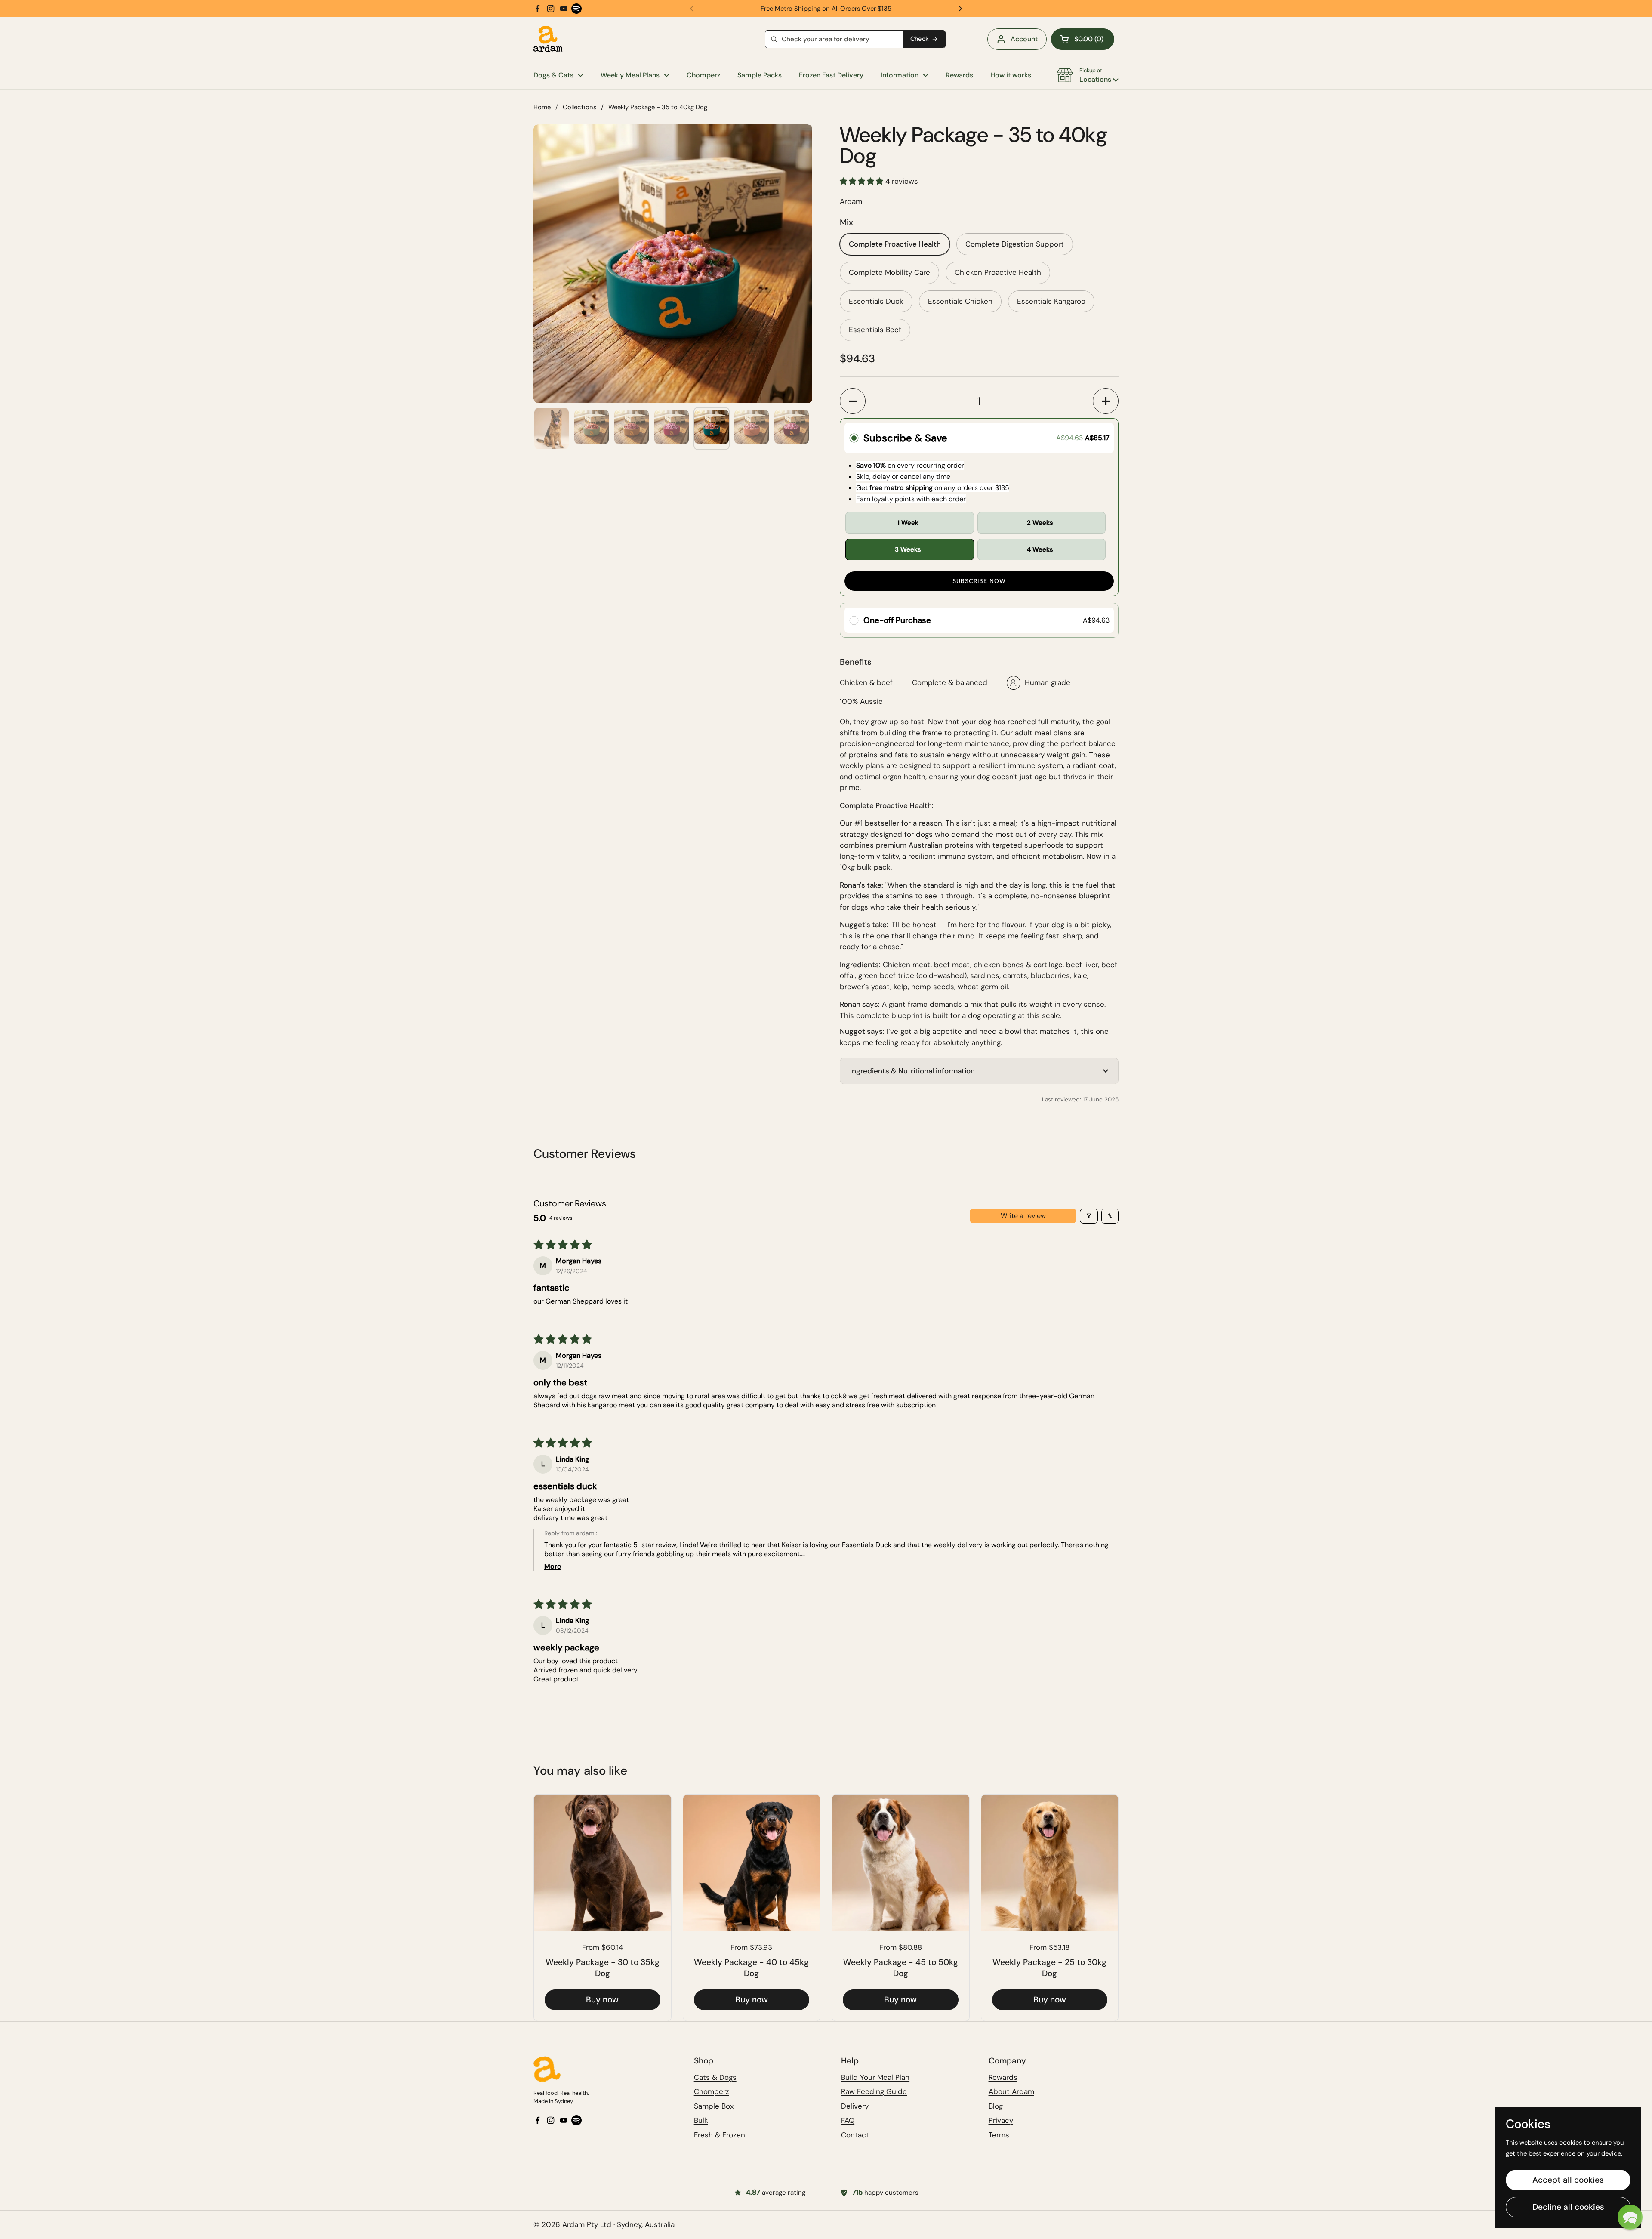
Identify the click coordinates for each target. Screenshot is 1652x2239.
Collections (579, 107)
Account (1024, 39)
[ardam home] (605, 2069)
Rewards (1003, 2077)
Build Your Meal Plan (875, 2077)
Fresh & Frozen (720, 2135)
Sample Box (714, 2106)
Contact (855, 2135)
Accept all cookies (1568, 2180)
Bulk (701, 2120)
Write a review (1023, 1216)
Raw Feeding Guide (874, 2091)
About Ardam (1011, 2091)
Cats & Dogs (715, 2077)
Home (542, 107)
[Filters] (1089, 1216)
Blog (996, 2106)
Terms (999, 2135)
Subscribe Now (979, 581)
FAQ (848, 2120)
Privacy (1001, 2120)
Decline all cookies (1568, 2207)
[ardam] (548, 39)
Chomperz (712, 2091)
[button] (1083, 39)
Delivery (855, 2106)
